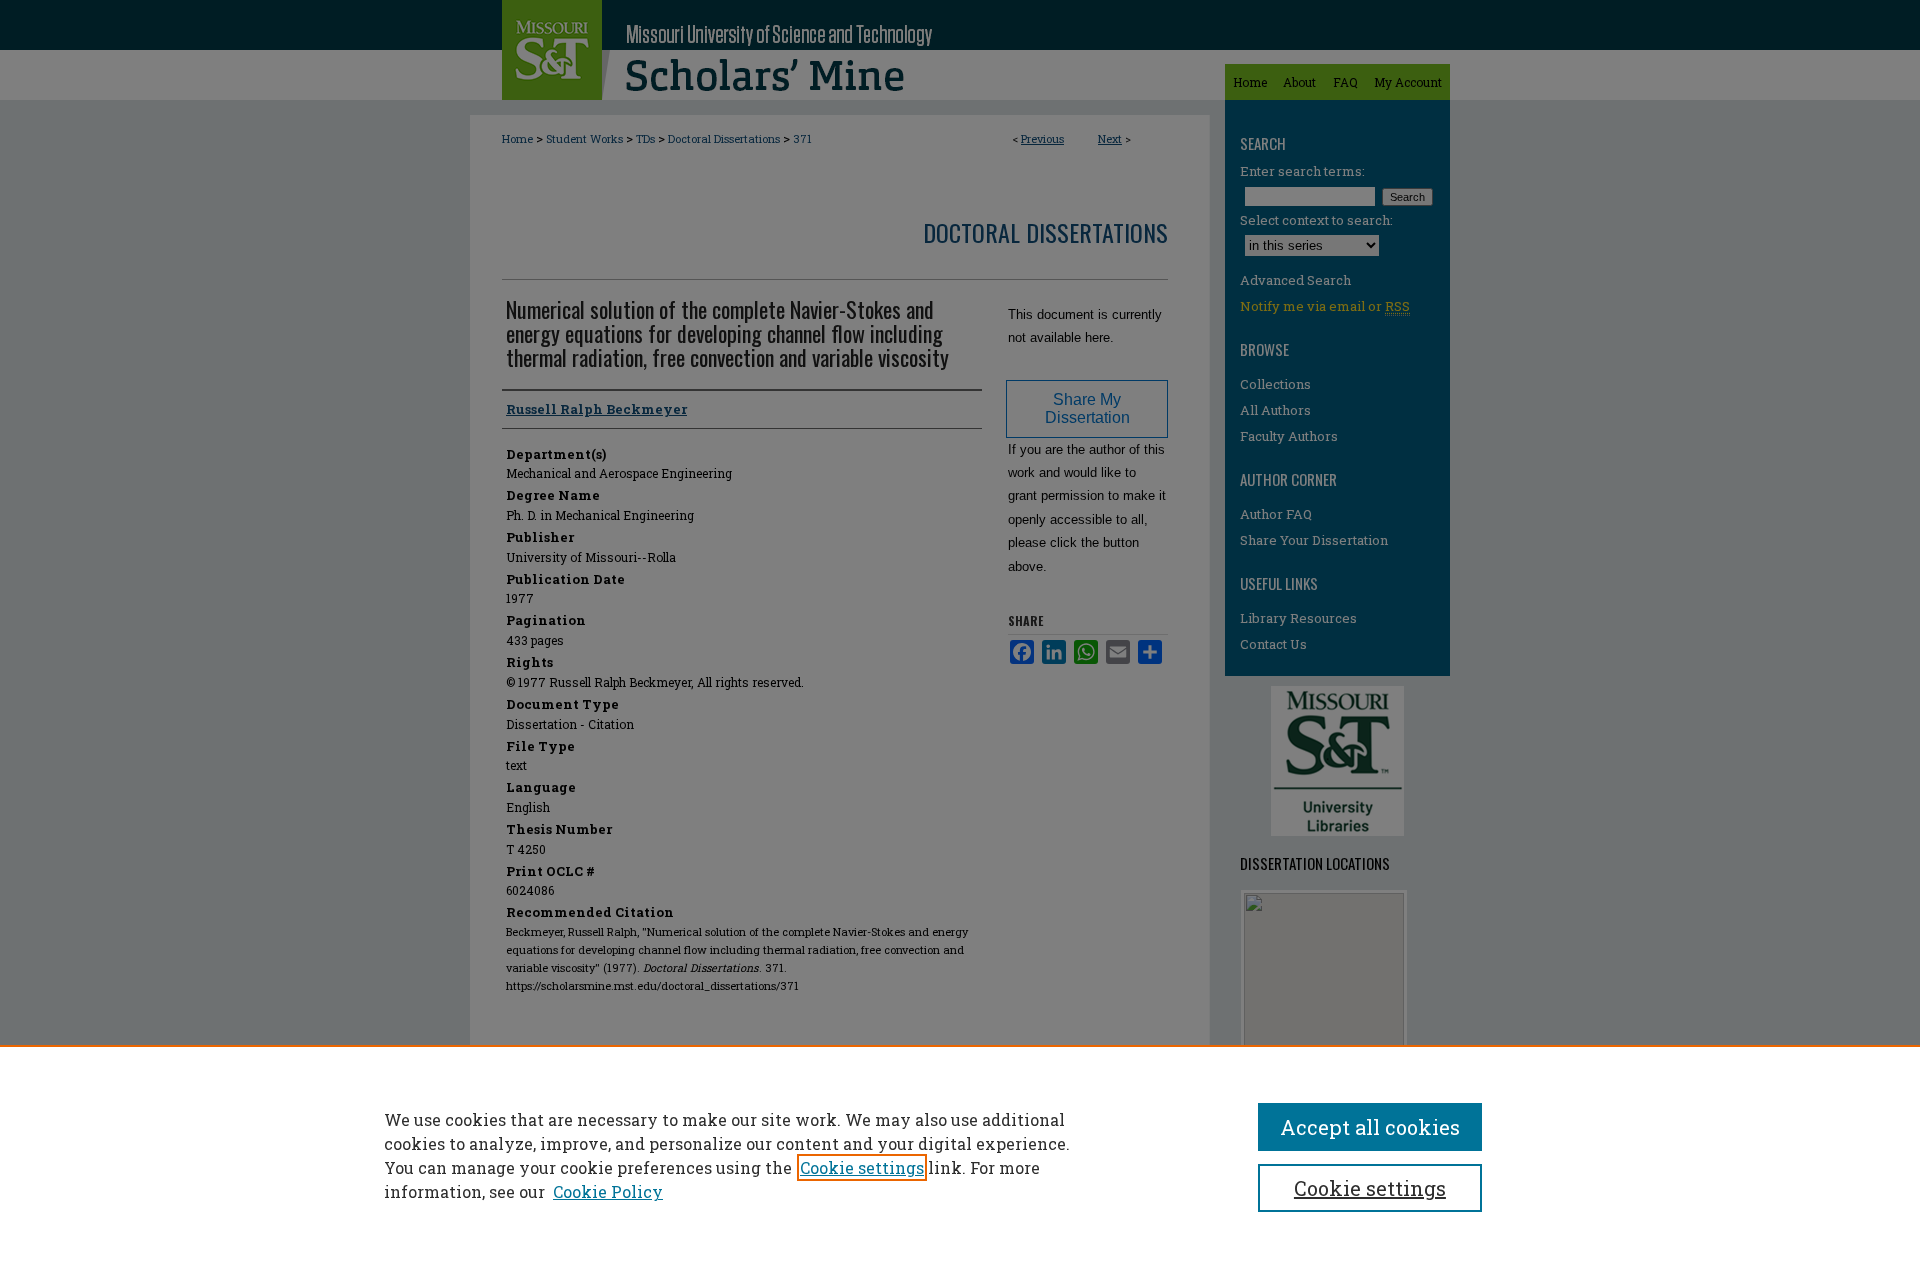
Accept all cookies (1370, 1127)
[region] (960, 1155)
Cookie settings (862, 1167)
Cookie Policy (608, 1191)
